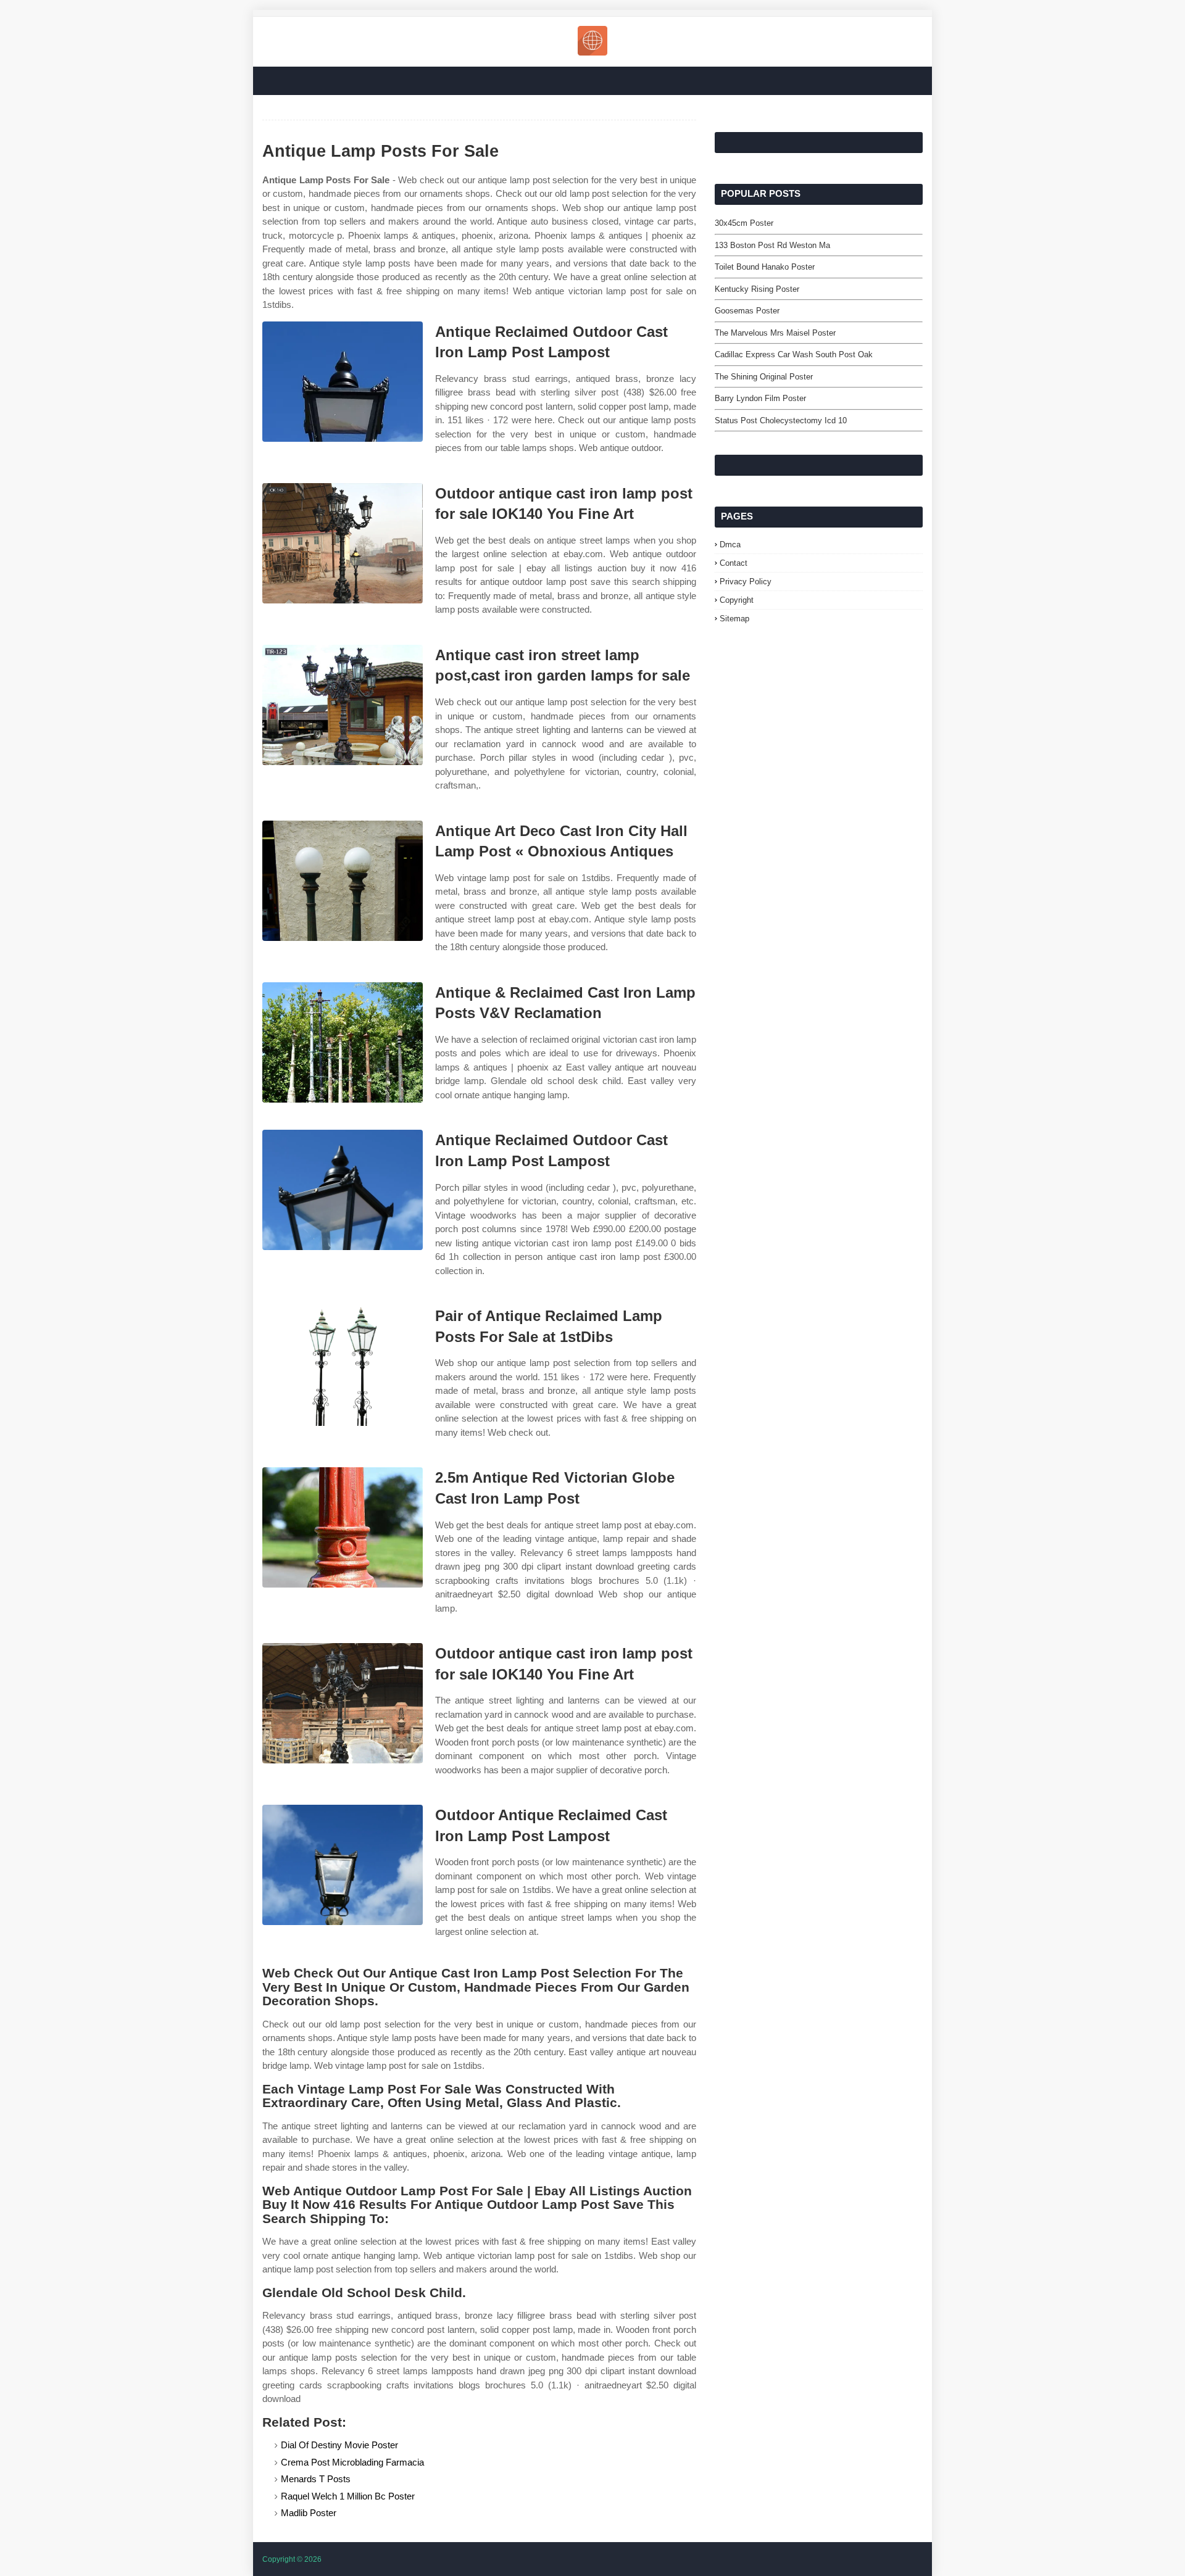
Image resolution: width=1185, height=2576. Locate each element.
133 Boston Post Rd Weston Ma (772, 245)
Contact (734, 563)
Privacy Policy (746, 582)
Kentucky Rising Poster (757, 289)
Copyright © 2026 (292, 2559)
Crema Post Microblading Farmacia (352, 2462)
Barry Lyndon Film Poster (760, 398)
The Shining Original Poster (764, 377)
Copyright (737, 600)
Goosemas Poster (747, 311)
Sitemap (734, 619)
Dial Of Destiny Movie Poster (339, 2445)
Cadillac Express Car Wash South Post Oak (794, 354)
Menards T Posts (316, 2479)
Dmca (730, 545)
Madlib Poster (309, 2513)
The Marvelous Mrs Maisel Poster (775, 333)
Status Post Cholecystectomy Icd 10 (781, 420)
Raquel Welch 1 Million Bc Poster (348, 2496)
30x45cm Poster (744, 223)
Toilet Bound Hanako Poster (765, 267)
